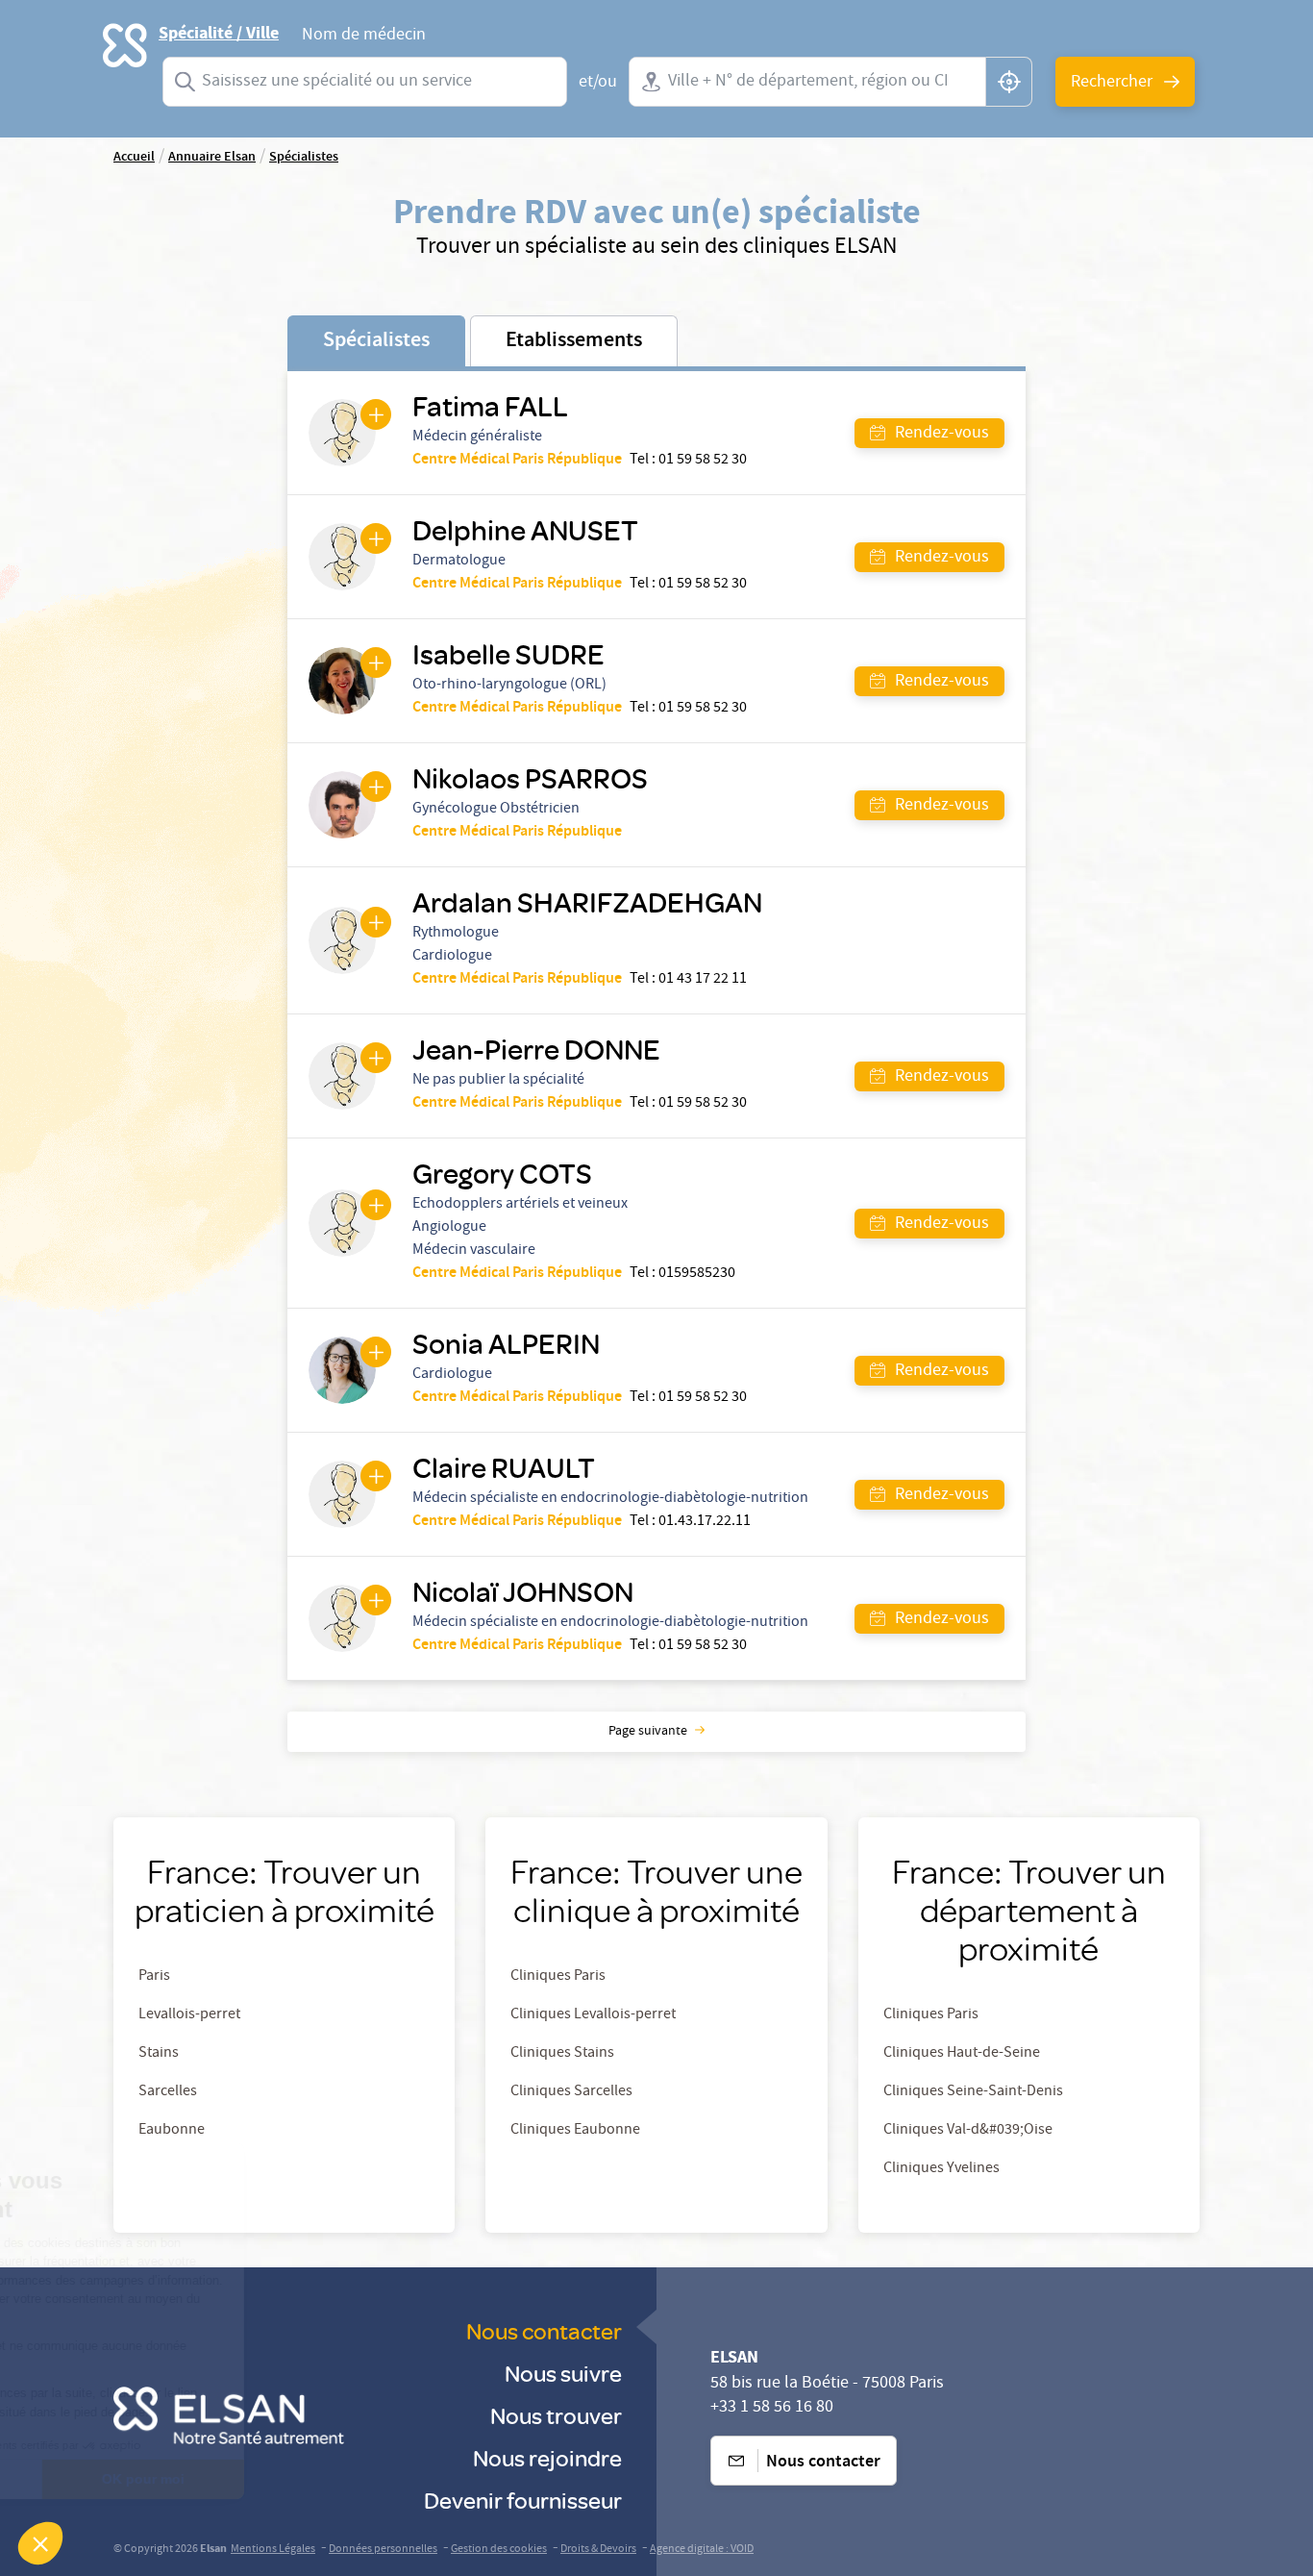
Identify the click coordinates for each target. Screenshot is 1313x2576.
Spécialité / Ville (219, 34)
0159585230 (697, 1274)
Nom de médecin (364, 38)
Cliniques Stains (562, 2054)
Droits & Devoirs (598, 2550)
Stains (159, 2054)
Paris (154, 1977)
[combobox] (365, 82)
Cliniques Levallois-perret (593, 2015)
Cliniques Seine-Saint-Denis (973, 2092)
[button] (40, 2543)
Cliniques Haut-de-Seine (962, 2054)
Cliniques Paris (558, 1977)
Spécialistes (304, 158)
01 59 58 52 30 (703, 461)
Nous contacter (544, 2330)
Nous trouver (556, 2415)
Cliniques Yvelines (941, 2169)
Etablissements (574, 341)
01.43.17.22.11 (705, 1522)
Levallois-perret (189, 2015)
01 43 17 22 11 (703, 980)
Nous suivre (563, 2373)
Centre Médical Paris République (517, 461)
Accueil (134, 158)
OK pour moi (322, 2479)
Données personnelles (383, 2550)
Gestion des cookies (499, 2550)
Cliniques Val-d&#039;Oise (968, 2131)
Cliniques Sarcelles (571, 2092)
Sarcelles (168, 2092)
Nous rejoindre (547, 2457)
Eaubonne (172, 2131)
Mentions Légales (273, 2550)
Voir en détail (120, 2479)
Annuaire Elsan (212, 158)
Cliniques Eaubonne (575, 2131)
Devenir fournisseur (523, 2500)
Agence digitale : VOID (702, 2550)
